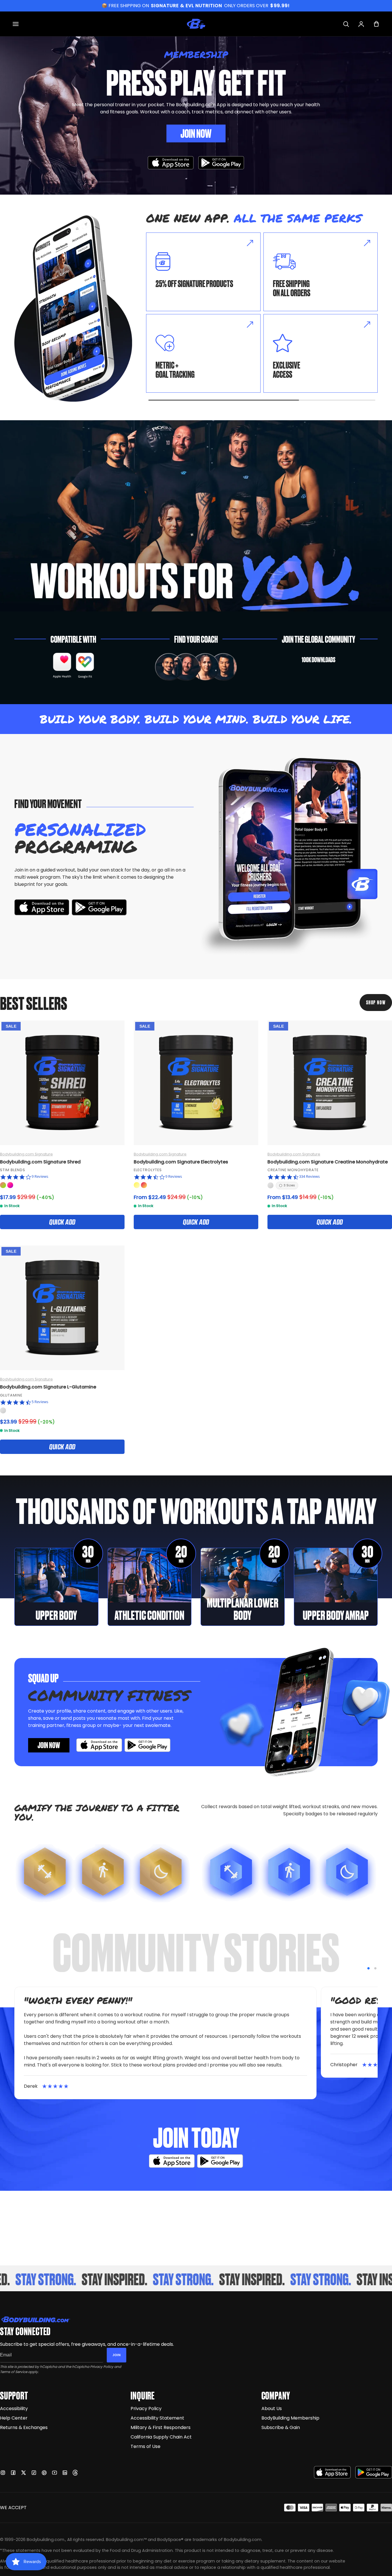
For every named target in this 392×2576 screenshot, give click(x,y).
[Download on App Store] (171, 163)
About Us (272, 2409)
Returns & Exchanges (24, 2427)
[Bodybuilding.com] (196, 24)
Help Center (14, 2418)
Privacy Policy (102, 2367)
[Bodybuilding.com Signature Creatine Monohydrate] (330, 1083)
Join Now (196, 133)
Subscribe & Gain (281, 2427)
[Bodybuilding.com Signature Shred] (62, 1083)
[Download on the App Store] (332, 2472)
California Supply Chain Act (161, 2437)
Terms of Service (14, 2372)
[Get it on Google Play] (221, 163)
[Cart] (376, 24)
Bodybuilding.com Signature (26, 1154)
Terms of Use (145, 2446)
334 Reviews (309, 1176)
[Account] (361, 24)
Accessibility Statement (157, 2418)
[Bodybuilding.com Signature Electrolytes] (196, 1083)
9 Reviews (40, 1176)
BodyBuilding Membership (290, 2418)
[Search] (346, 24)
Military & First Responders (161, 2427)
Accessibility (14, 2409)
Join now (49, 1745)
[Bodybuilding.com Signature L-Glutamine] (62, 1308)
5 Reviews (40, 1402)
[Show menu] (16, 24)
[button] (368, 1968)
